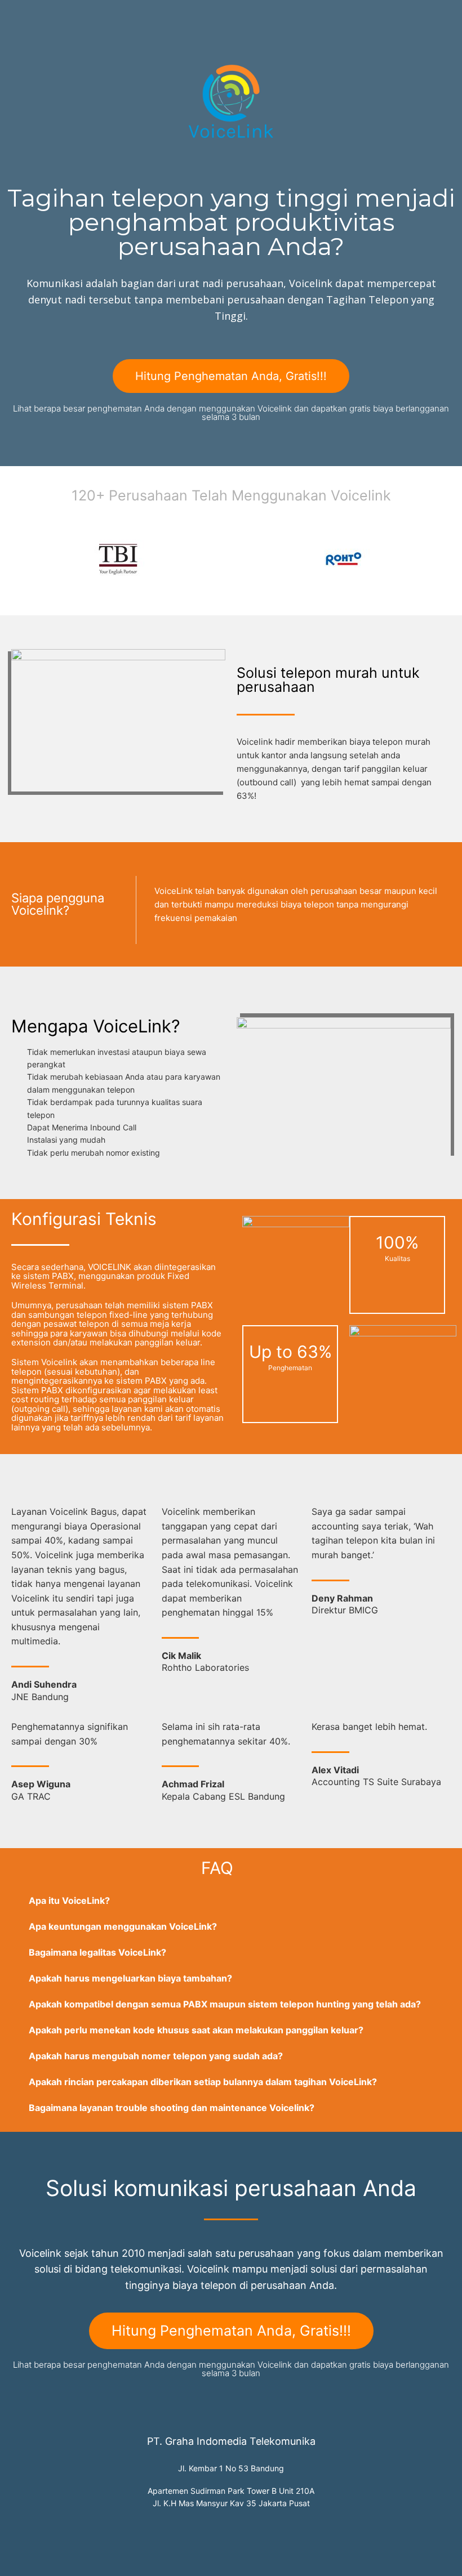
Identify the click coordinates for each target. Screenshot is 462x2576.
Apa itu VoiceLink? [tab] (69, 1900)
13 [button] (237, 596)
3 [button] (124, 596)
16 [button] (270, 596)
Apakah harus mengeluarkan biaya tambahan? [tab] (130, 1978)
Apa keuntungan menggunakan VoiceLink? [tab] (123, 1926)
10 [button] (203, 596)
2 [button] (113, 596)
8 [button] (180, 596)
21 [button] (327, 596)
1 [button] (101, 596)
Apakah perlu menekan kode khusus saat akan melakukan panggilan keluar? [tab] (196, 2030)
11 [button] (214, 596)
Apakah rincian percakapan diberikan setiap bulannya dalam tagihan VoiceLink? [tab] (203, 2082)
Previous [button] (23, 559)
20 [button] (316, 596)
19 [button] (304, 596)
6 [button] (158, 596)
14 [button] (248, 596)
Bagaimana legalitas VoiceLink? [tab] (97, 1952)
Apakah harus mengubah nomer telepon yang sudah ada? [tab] (156, 2056)
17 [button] (282, 596)
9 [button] (192, 596)
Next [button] (439, 559)
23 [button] (349, 596)
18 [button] (293, 596)
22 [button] (338, 596)
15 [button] (259, 596)
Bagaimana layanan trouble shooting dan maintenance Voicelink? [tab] (172, 2108)
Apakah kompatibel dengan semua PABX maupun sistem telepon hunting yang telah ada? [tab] (225, 2004)
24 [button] (361, 596)
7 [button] (169, 596)
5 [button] (146, 596)
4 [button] (135, 596)
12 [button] (225, 596)
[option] (118, 559)
